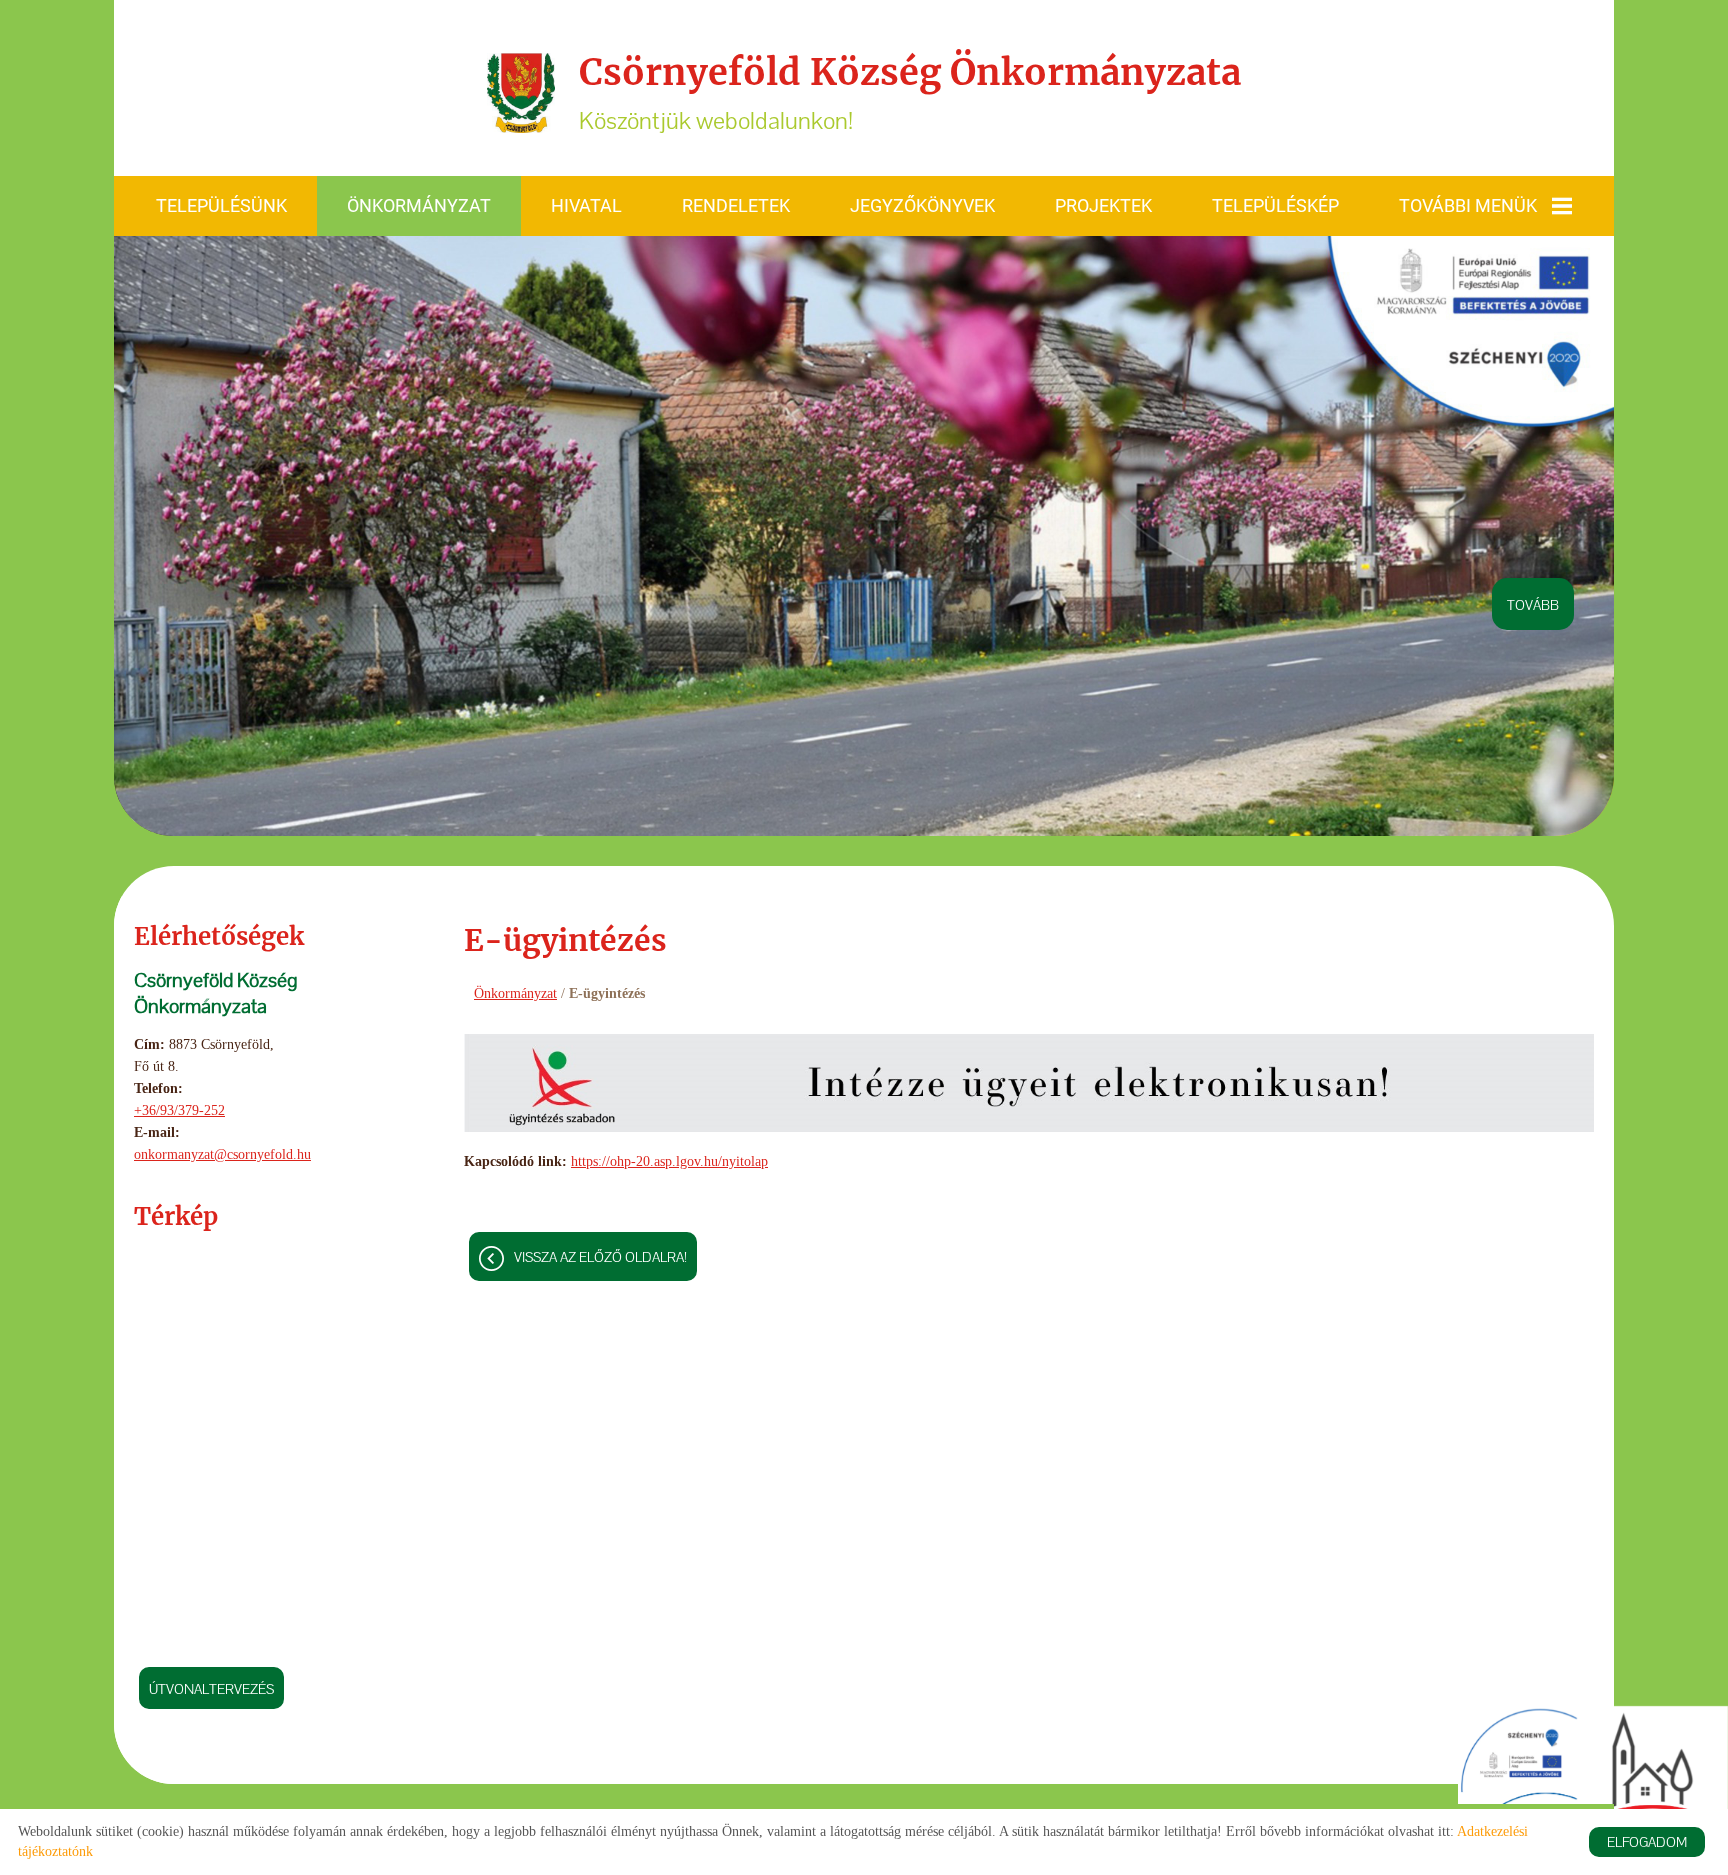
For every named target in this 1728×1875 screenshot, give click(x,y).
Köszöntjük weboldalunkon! (910, 93)
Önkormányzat (419, 205)
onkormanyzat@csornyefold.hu (222, 1154)
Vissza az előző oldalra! (600, 1257)
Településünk (221, 205)
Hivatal (586, 205)
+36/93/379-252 (179, 1110)
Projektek (1103, 205)
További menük (1468, 205)
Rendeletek (736, 205)
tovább (1533, 605)
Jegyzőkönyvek (922, 205)
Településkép (1275, 205)
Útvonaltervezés (211, 1689)
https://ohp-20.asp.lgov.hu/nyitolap (669, 1161)
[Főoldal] (521, 93)
